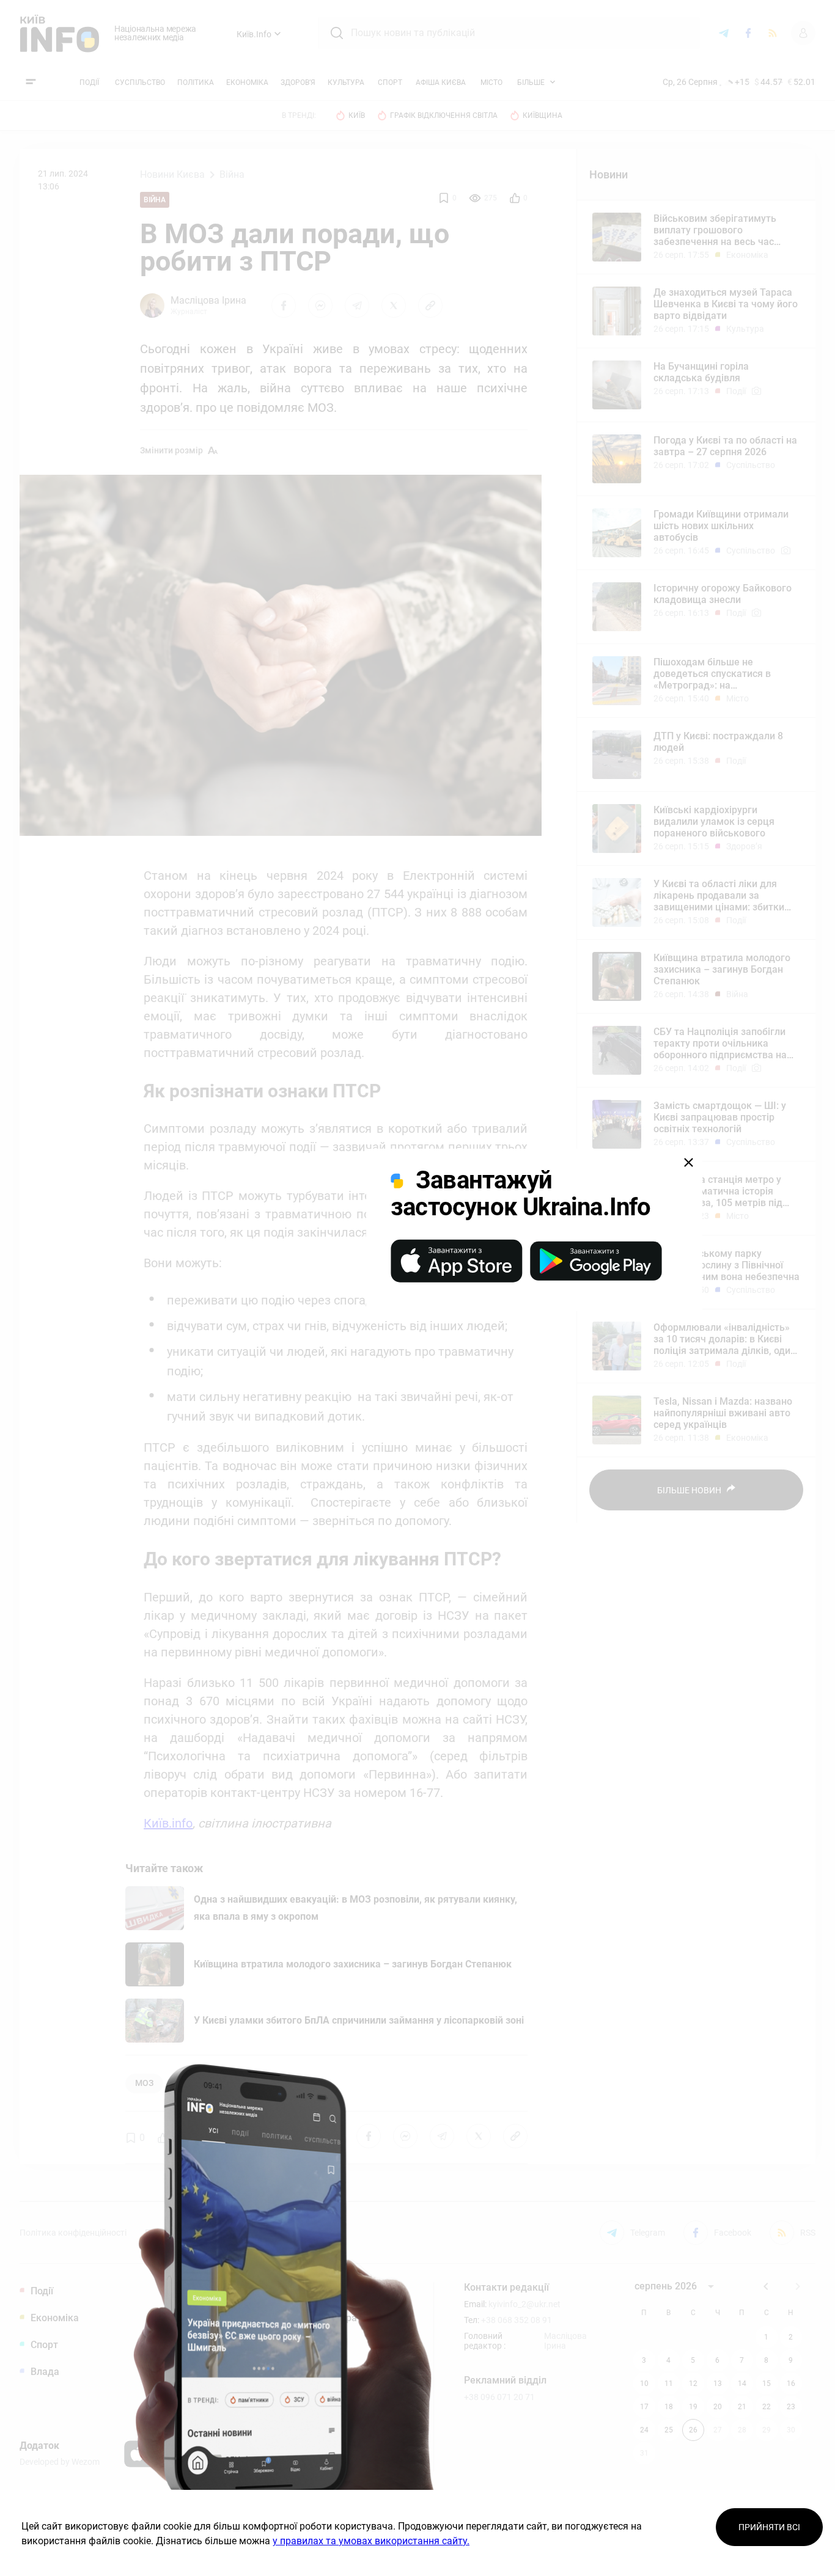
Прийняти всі (769, 2527)
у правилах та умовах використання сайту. (371, 2541)
